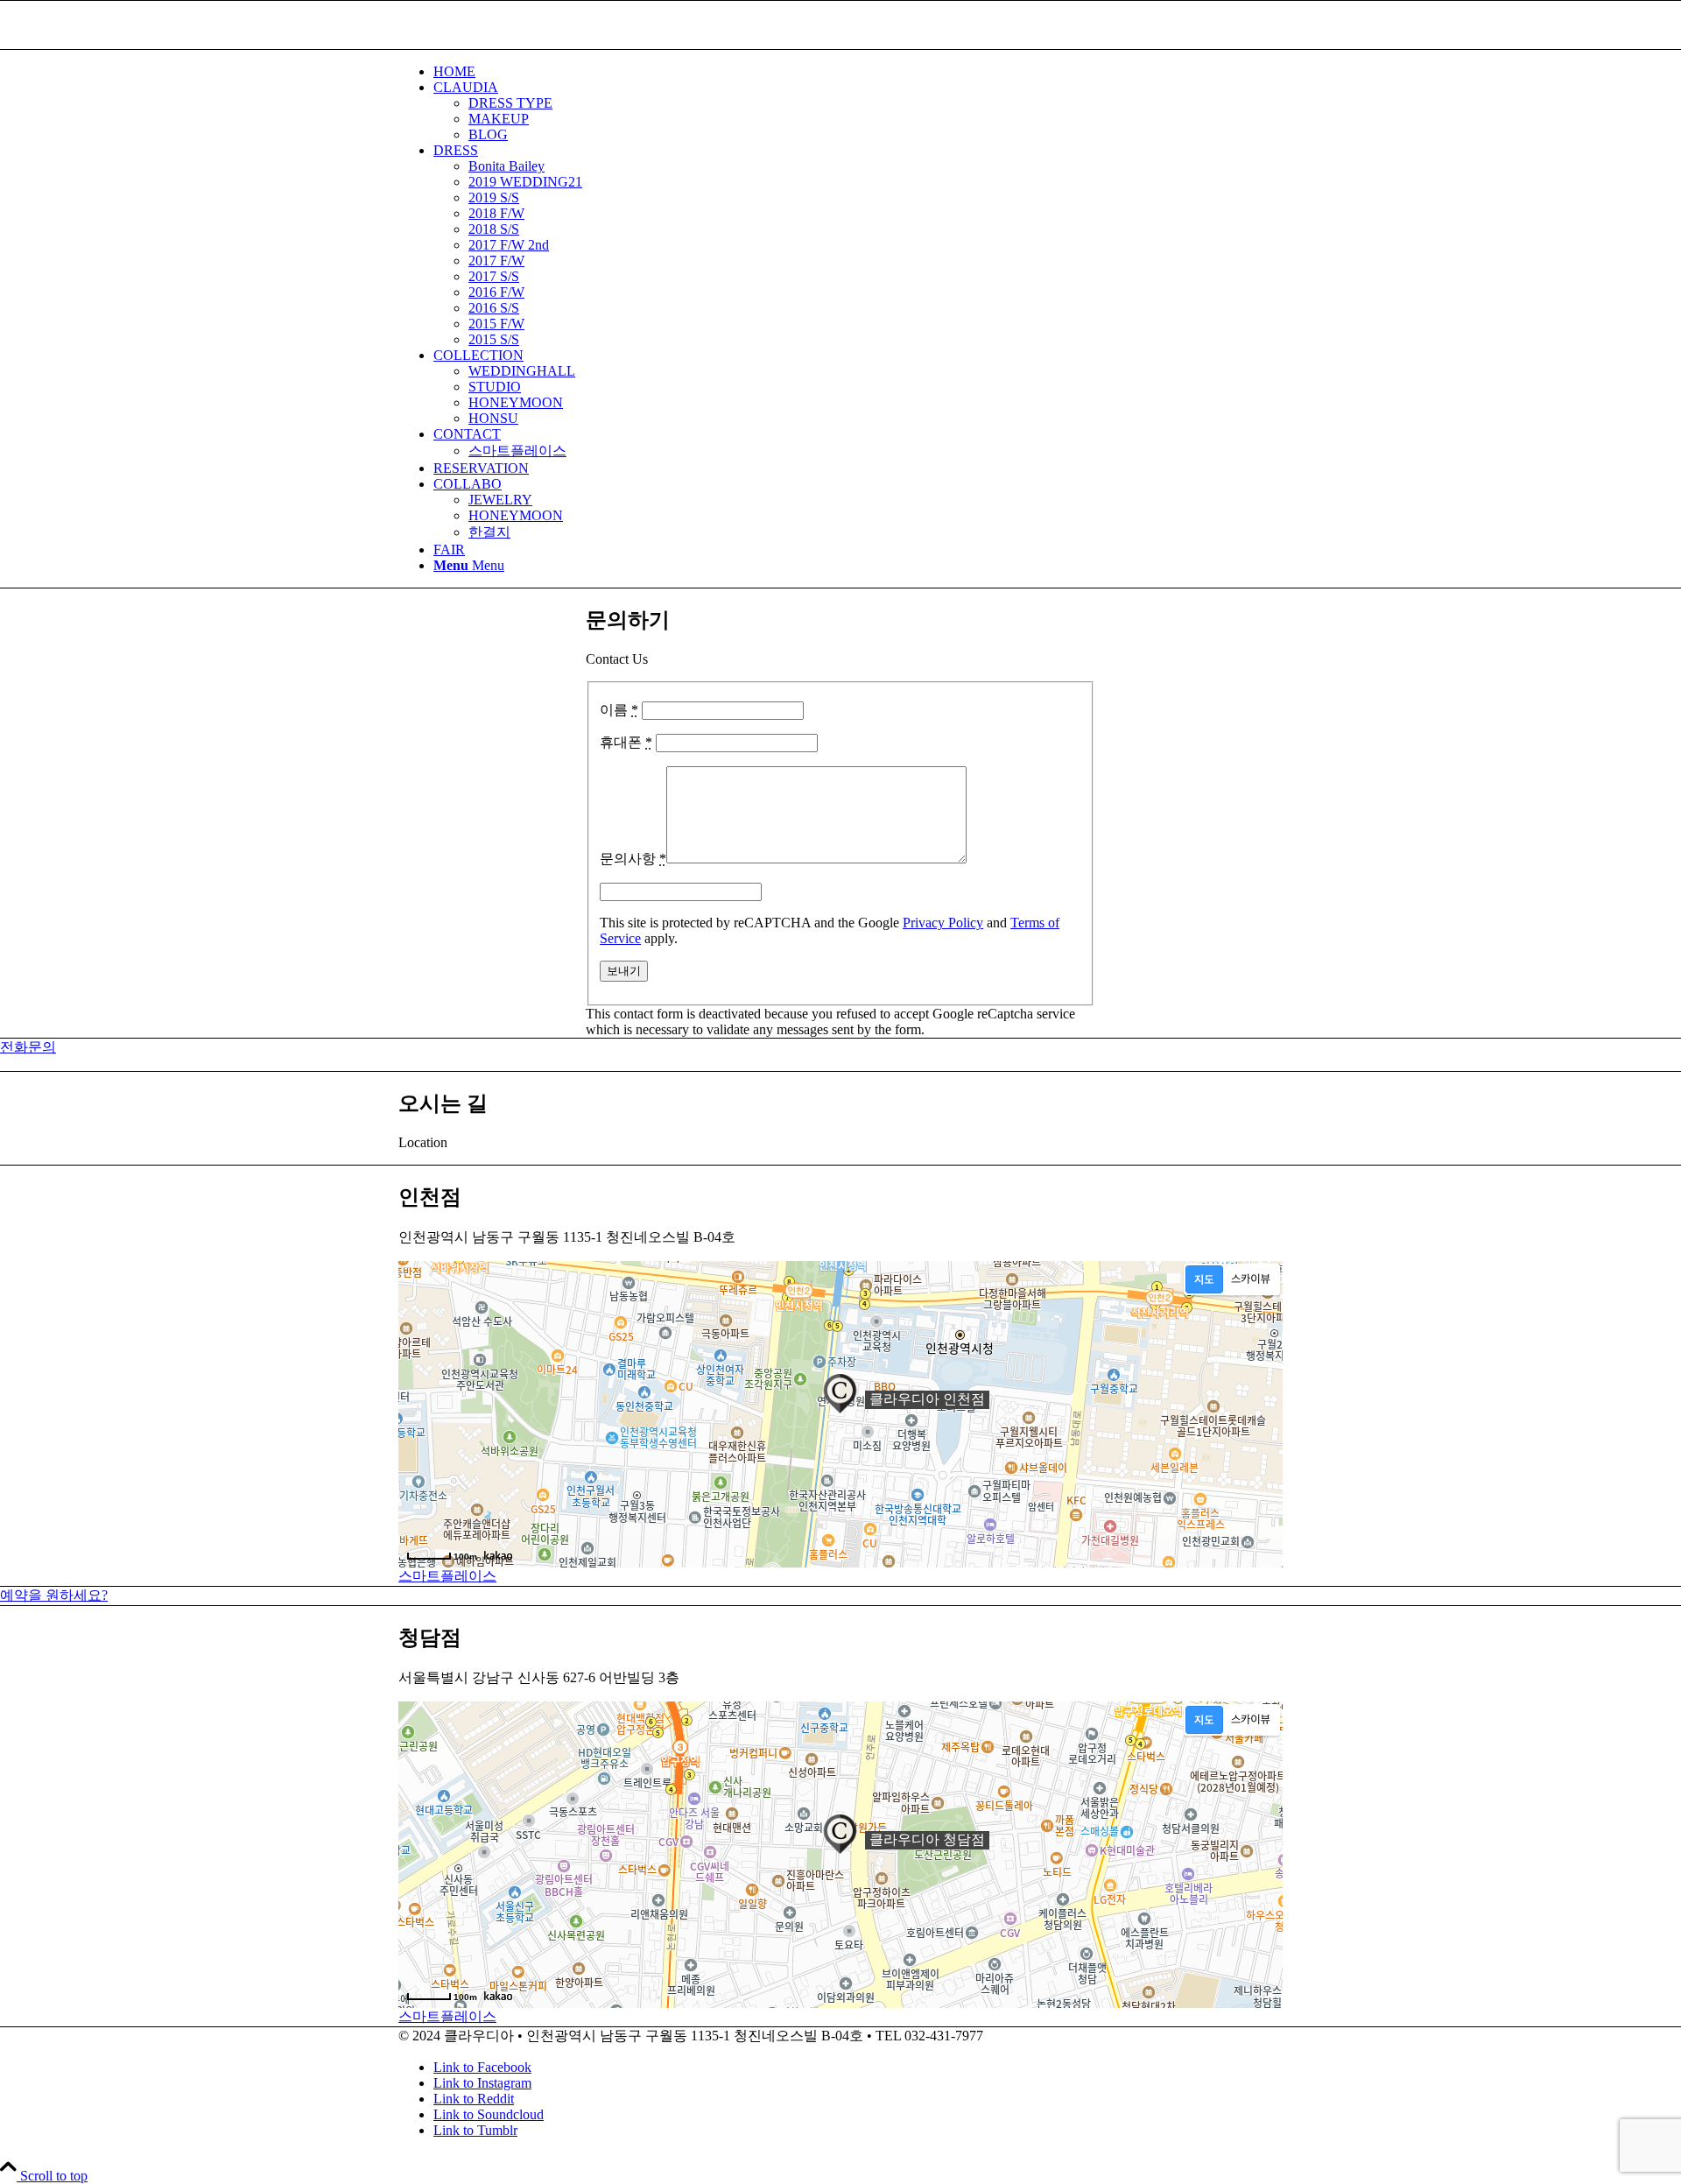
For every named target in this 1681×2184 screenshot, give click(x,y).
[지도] (1204, 1279)
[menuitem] (858, 72)
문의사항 (633, 859)
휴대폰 (626, 742)
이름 (619, 710)
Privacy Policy (943, 923)
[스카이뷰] (1251, 1279)
